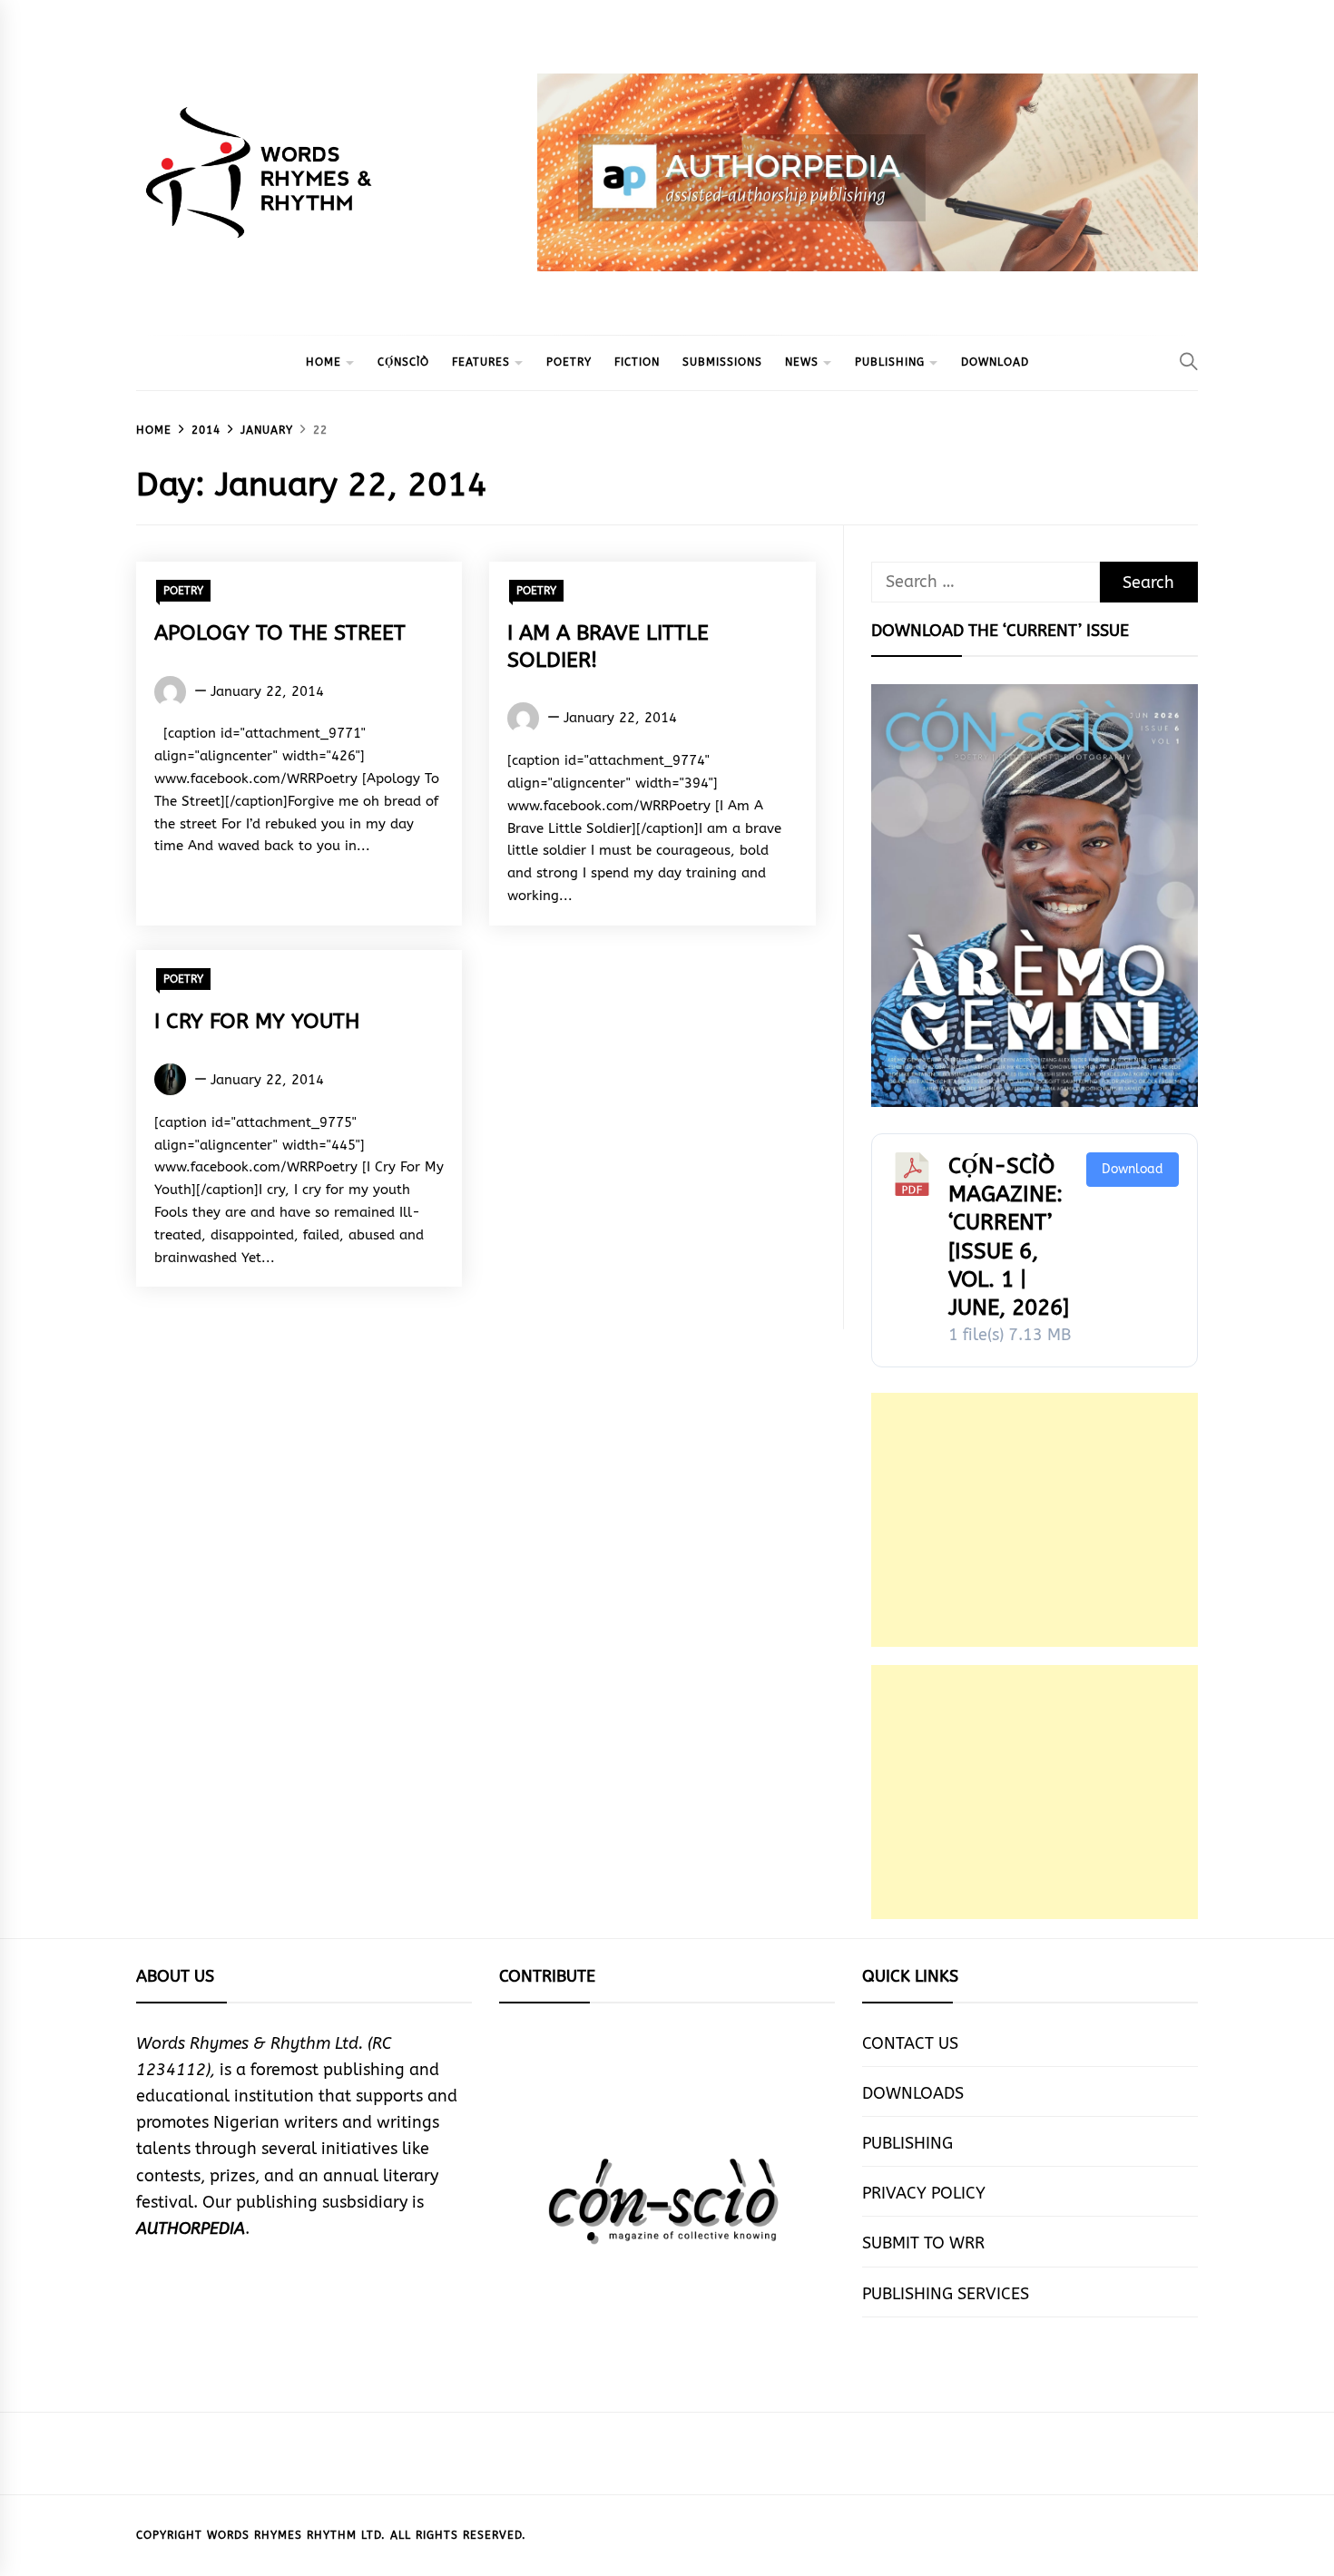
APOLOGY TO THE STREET (280, 633)
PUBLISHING (890, 362)
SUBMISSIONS (722, 362)
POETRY (569, 362)
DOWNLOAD (995, 362)
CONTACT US (910, 2043)
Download (1133, 1169)
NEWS (802, 362)
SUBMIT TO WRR (923, 2243)
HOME (324, 362)
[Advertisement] (1035, 1520)
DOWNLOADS (913, 2093)
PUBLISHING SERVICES (946, 2294)
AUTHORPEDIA (191, 2228)
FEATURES (481, 362)
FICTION (637, 362)
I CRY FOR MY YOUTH (257, 1021)
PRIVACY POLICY (924, 2193)
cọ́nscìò (403, 362)
